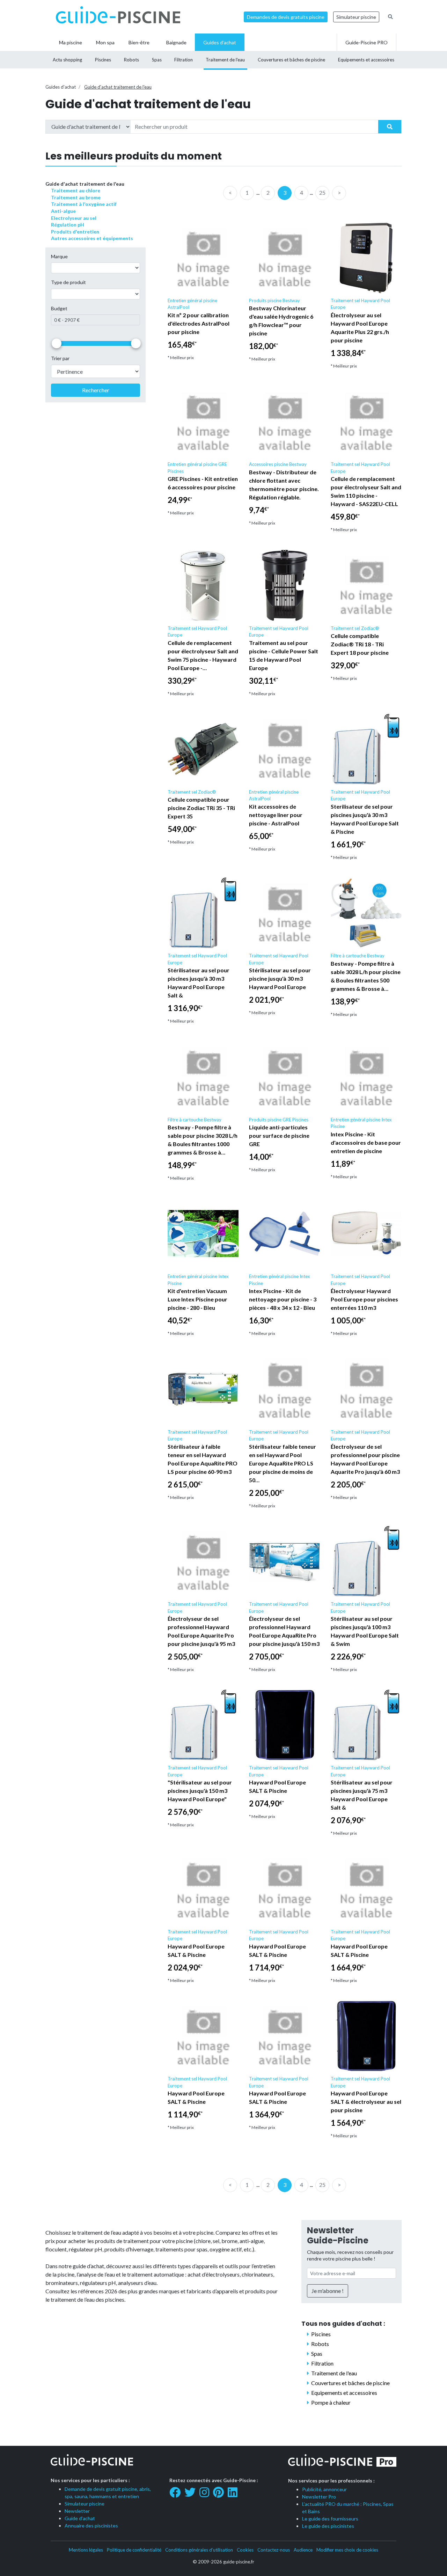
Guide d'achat (80, 2518)
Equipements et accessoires (344, 2393)
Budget (59, 308)
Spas (317, 2354)
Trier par (60, 359)
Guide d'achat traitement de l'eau (118, 87)
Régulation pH (68, 225)
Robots (320, 2344)
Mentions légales (86, 2550)
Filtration (322, 2363)
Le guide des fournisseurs (330, 2519)
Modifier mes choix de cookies (347, 2550)
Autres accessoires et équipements (92, 238)
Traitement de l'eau (334, 2373)
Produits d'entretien (75, 232)
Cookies (245, 2550)
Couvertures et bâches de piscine (350, 2383)
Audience (303, 2550)
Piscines (321, 2334)
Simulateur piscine (356, 17)
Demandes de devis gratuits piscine (286, 17)
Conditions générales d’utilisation (199, 2550)
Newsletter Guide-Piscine (338, 2235)
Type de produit (68, 283)
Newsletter (77, 2511)
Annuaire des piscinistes (91, 2526)
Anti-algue (63, 211)
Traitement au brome (76, 197)
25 (322, 192)
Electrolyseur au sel (74, 218)
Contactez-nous (274, 2550)
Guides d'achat (61, 87)
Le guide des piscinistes (328, 2526)
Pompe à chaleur (331, 2402)
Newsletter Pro (319, 2497)
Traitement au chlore (76, 190)
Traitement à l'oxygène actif (84, 204)
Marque (59, 256)
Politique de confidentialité (134, 2550)
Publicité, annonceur (324, 2489)
